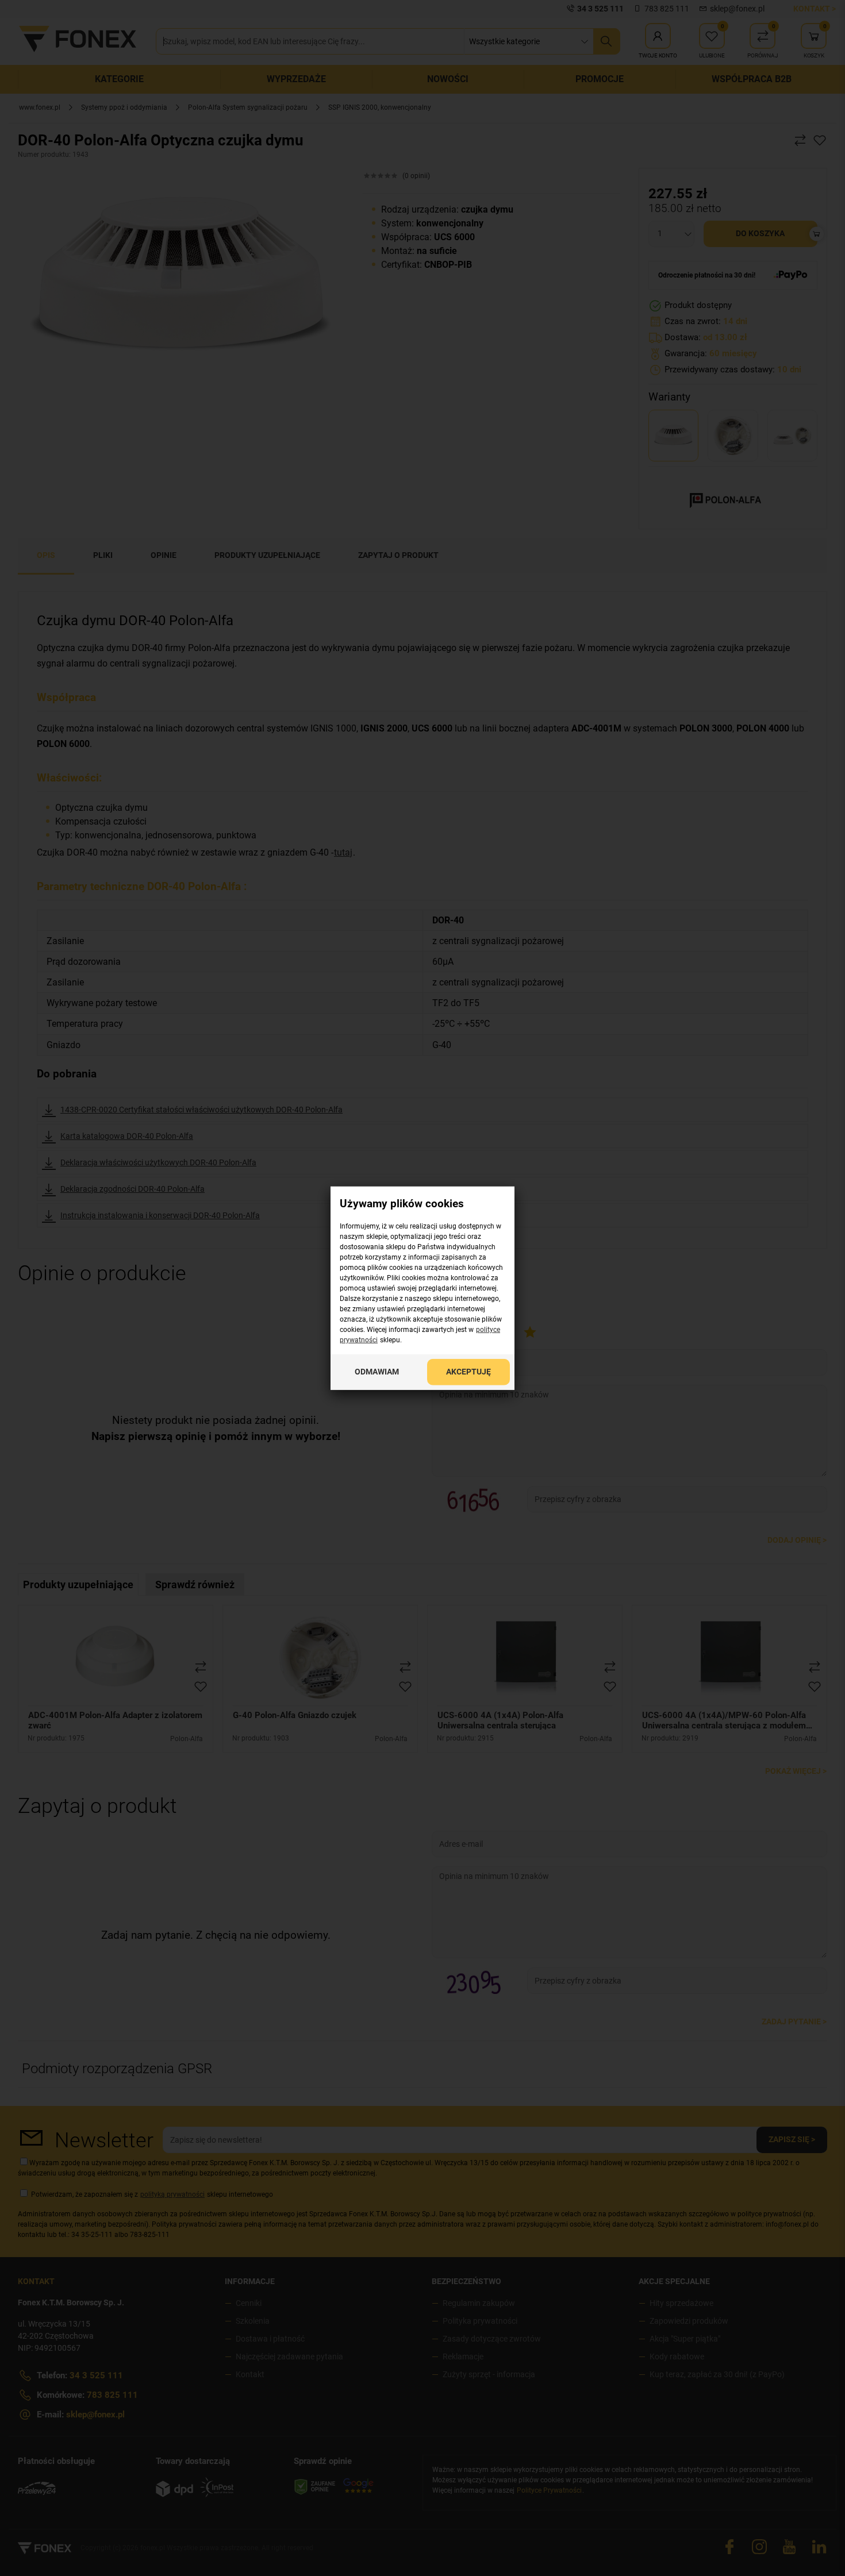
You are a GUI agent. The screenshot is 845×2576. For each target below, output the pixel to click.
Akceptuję (468, 1372)
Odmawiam (377, 1372)
